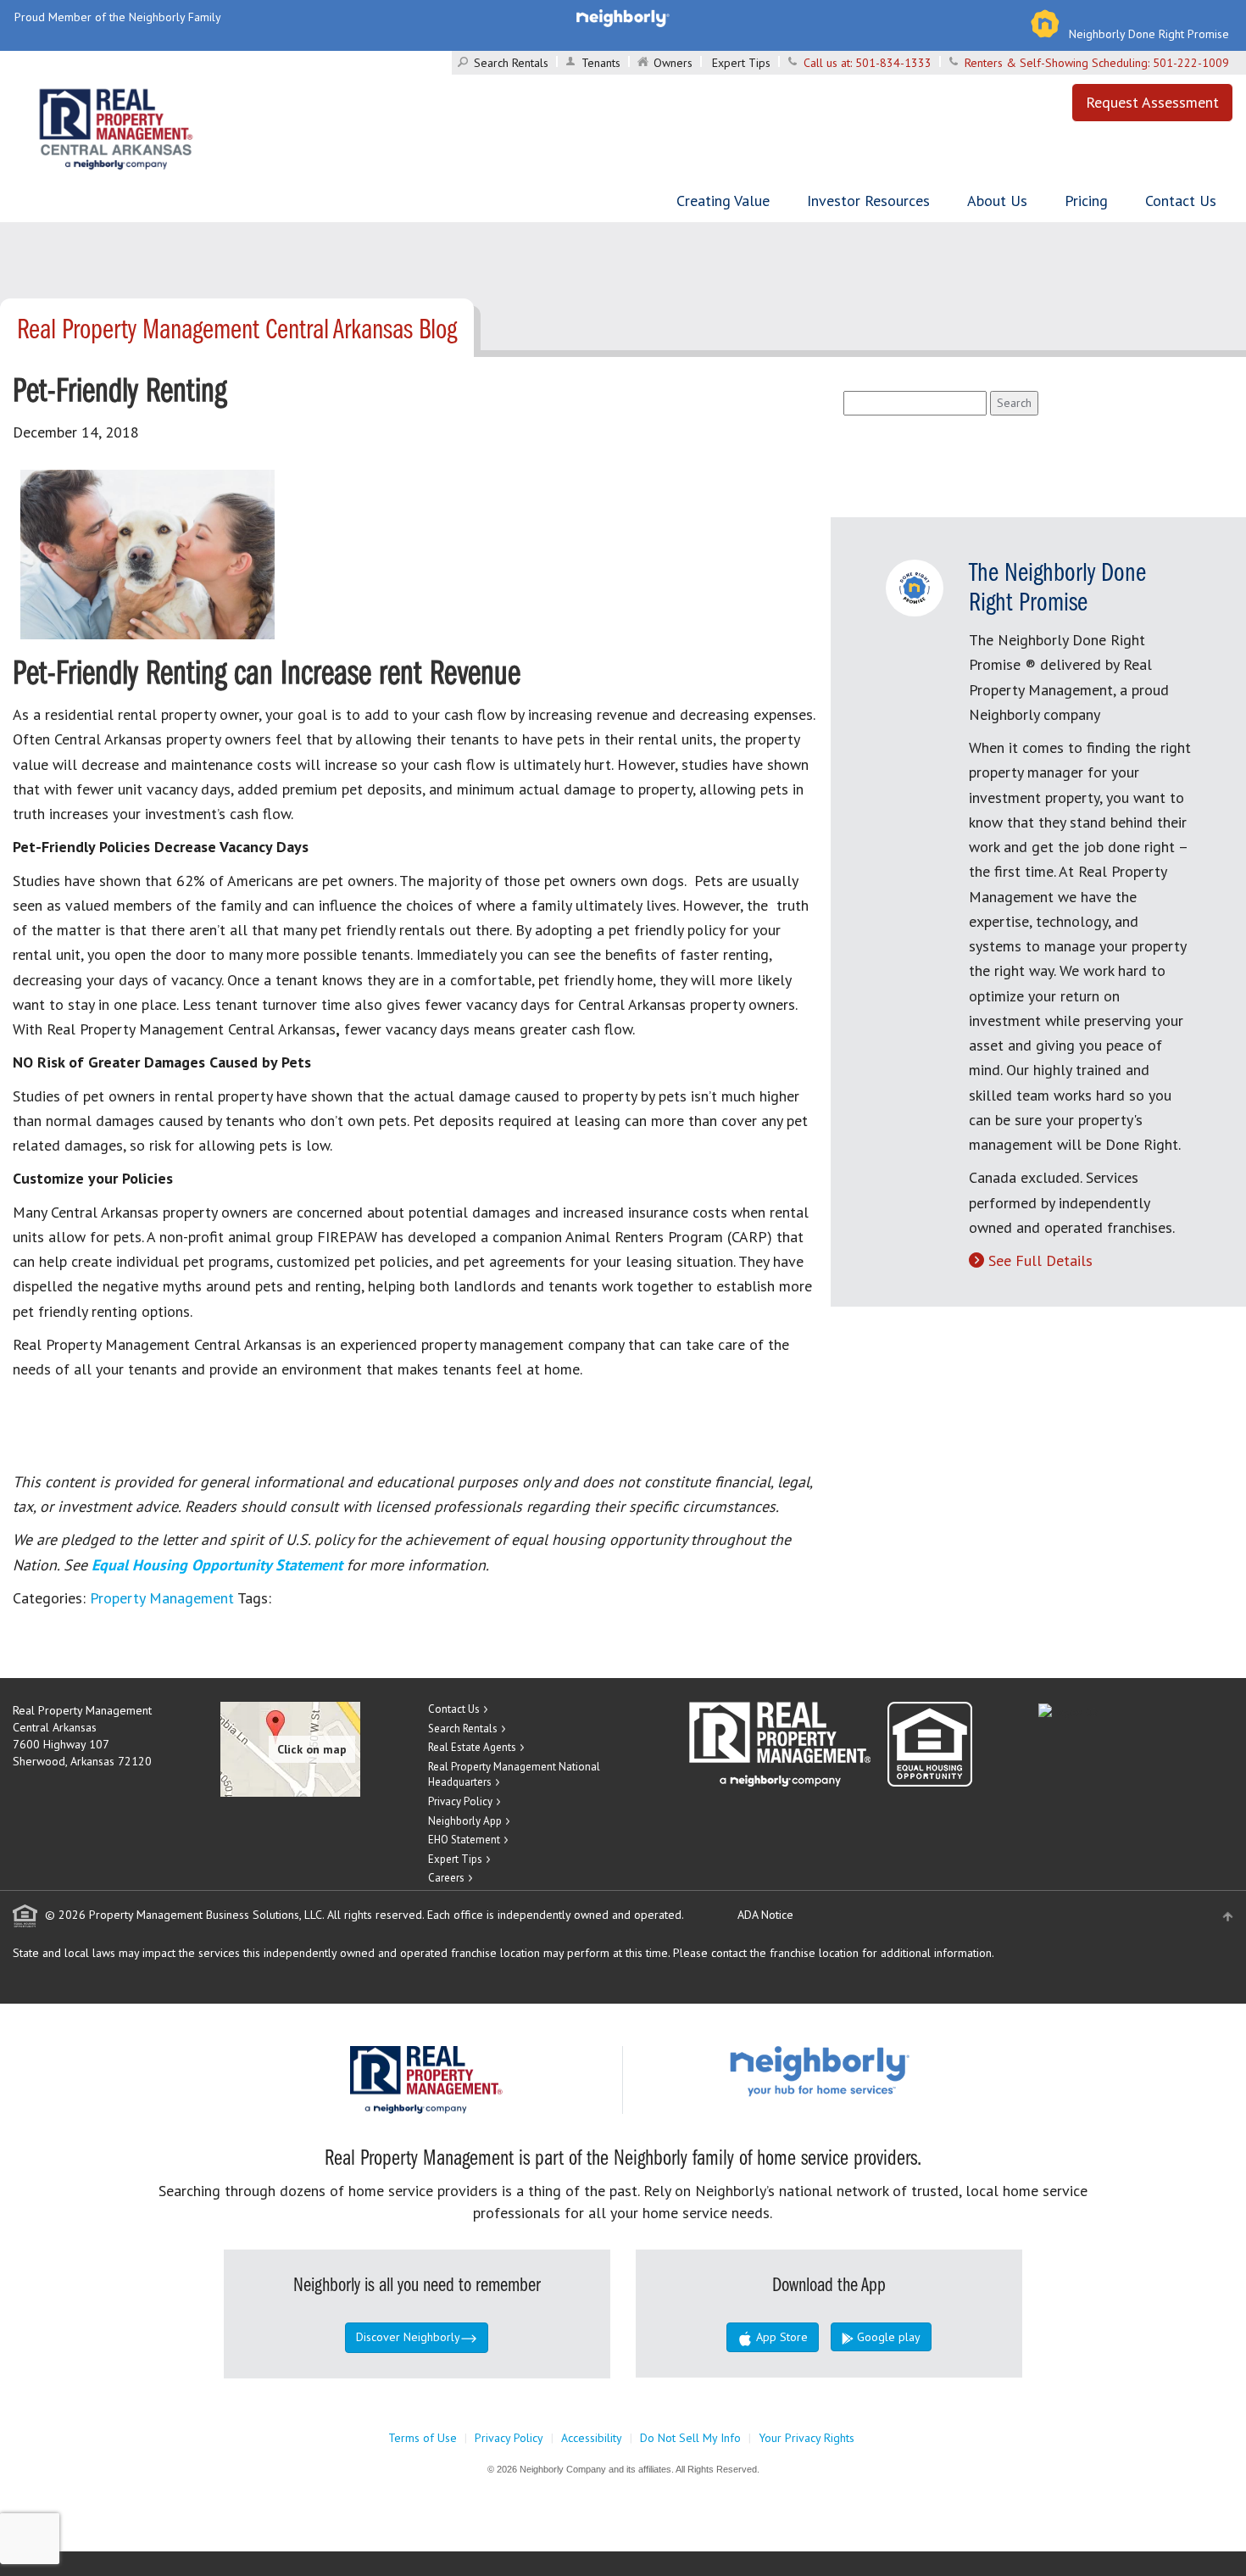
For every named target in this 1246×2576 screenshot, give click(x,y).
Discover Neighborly (408, 2337)
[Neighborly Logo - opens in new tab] (871, 2070)
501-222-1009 (1191, 63)
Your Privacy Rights (807, 2438)
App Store (780, 2337)
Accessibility (592, 2438)
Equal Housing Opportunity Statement (219, 1565)
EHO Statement (464, 1840)
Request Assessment (1152, 102)
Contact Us (1181, 201)
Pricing (1086, 201)
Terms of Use (423, 2438)
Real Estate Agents (472, 1747)
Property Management (162, 1598)
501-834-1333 (893, 63)
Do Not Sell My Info (690, 2438)
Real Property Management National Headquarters (514, 1775)
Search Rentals (511, 63)
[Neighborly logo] (623, 17)
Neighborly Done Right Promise (1149, 34)
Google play (887, 2337)
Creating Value (723, 201)
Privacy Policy (460, 1801)
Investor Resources (868, 201)
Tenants (601, 63)
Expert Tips (741, 63)
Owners (673, 63)
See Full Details (1040, 1260)
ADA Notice (765, 1915)
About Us (997, 201)
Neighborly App (465, 1821)
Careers (446, 1878)
